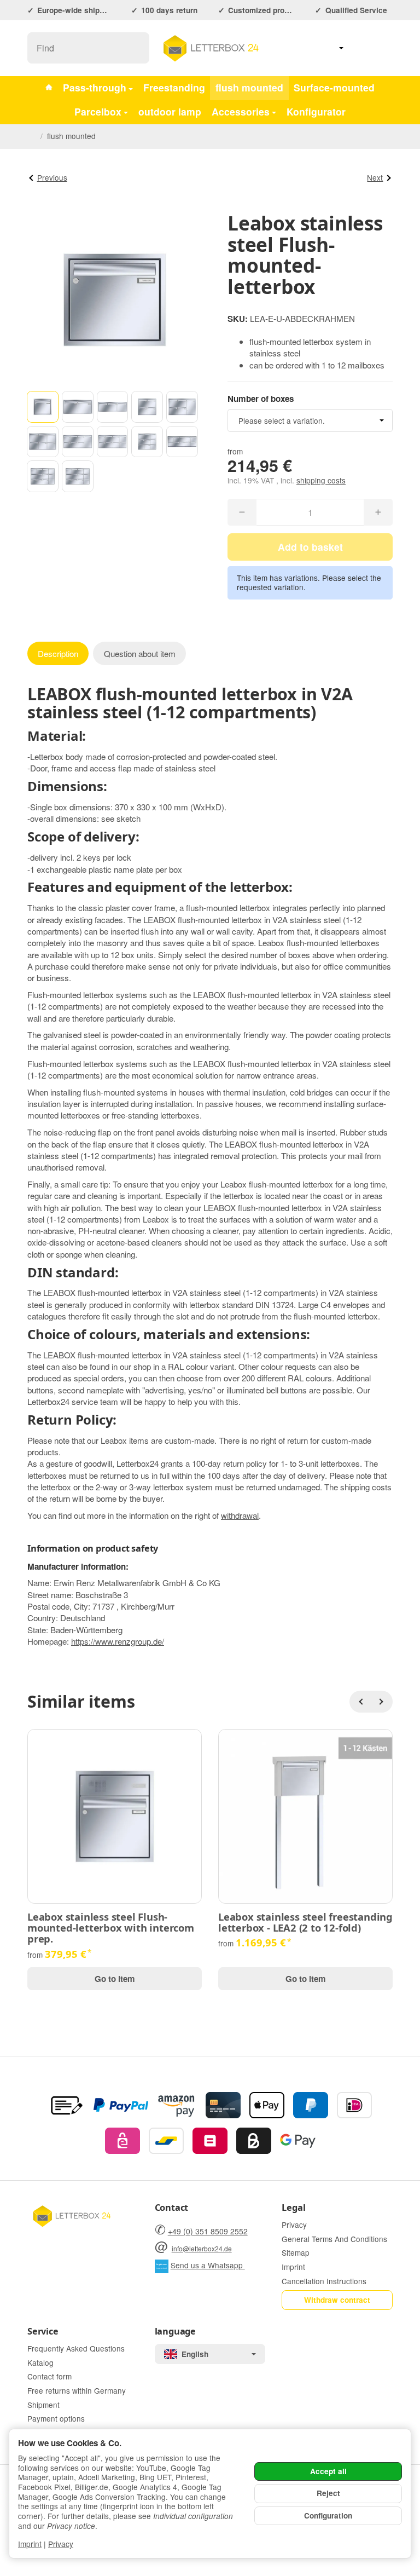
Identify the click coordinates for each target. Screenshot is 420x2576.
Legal (293, 2208)
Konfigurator (316, 111)
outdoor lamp (170, 111)
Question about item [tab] (140, 653)
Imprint (30, 2544)
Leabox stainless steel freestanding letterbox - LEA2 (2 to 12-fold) (305, 1922)
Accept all (328, 2471)
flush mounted (249, 87)
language (175, 2331)
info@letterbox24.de (202, 2248)
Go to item (115, 1979)
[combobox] (310, 420)
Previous (52, 177)
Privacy (61, 2544)
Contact (172, 2208)
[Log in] (358, 48)
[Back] (360, 1702)
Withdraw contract (337, 2300)
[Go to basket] (383, 48)
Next (375, 177)
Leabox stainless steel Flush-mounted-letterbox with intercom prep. (111, 1928)
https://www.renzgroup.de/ (118, 1641)
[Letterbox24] (49, 88)
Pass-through (95, 87)
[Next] (382, 1702)
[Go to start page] (210, 48)
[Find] (135, 48)
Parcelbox (98, 111)
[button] (43, 407)
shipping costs (321, 480)
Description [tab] (58, 653)
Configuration (328, 2516)
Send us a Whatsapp (208, 2265)
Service (43, 2331)
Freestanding (174, 87)
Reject (328, 2493)
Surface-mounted (334, 87)
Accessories (241, 111)
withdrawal (240, 1515)
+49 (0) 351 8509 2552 (208, 2231)
